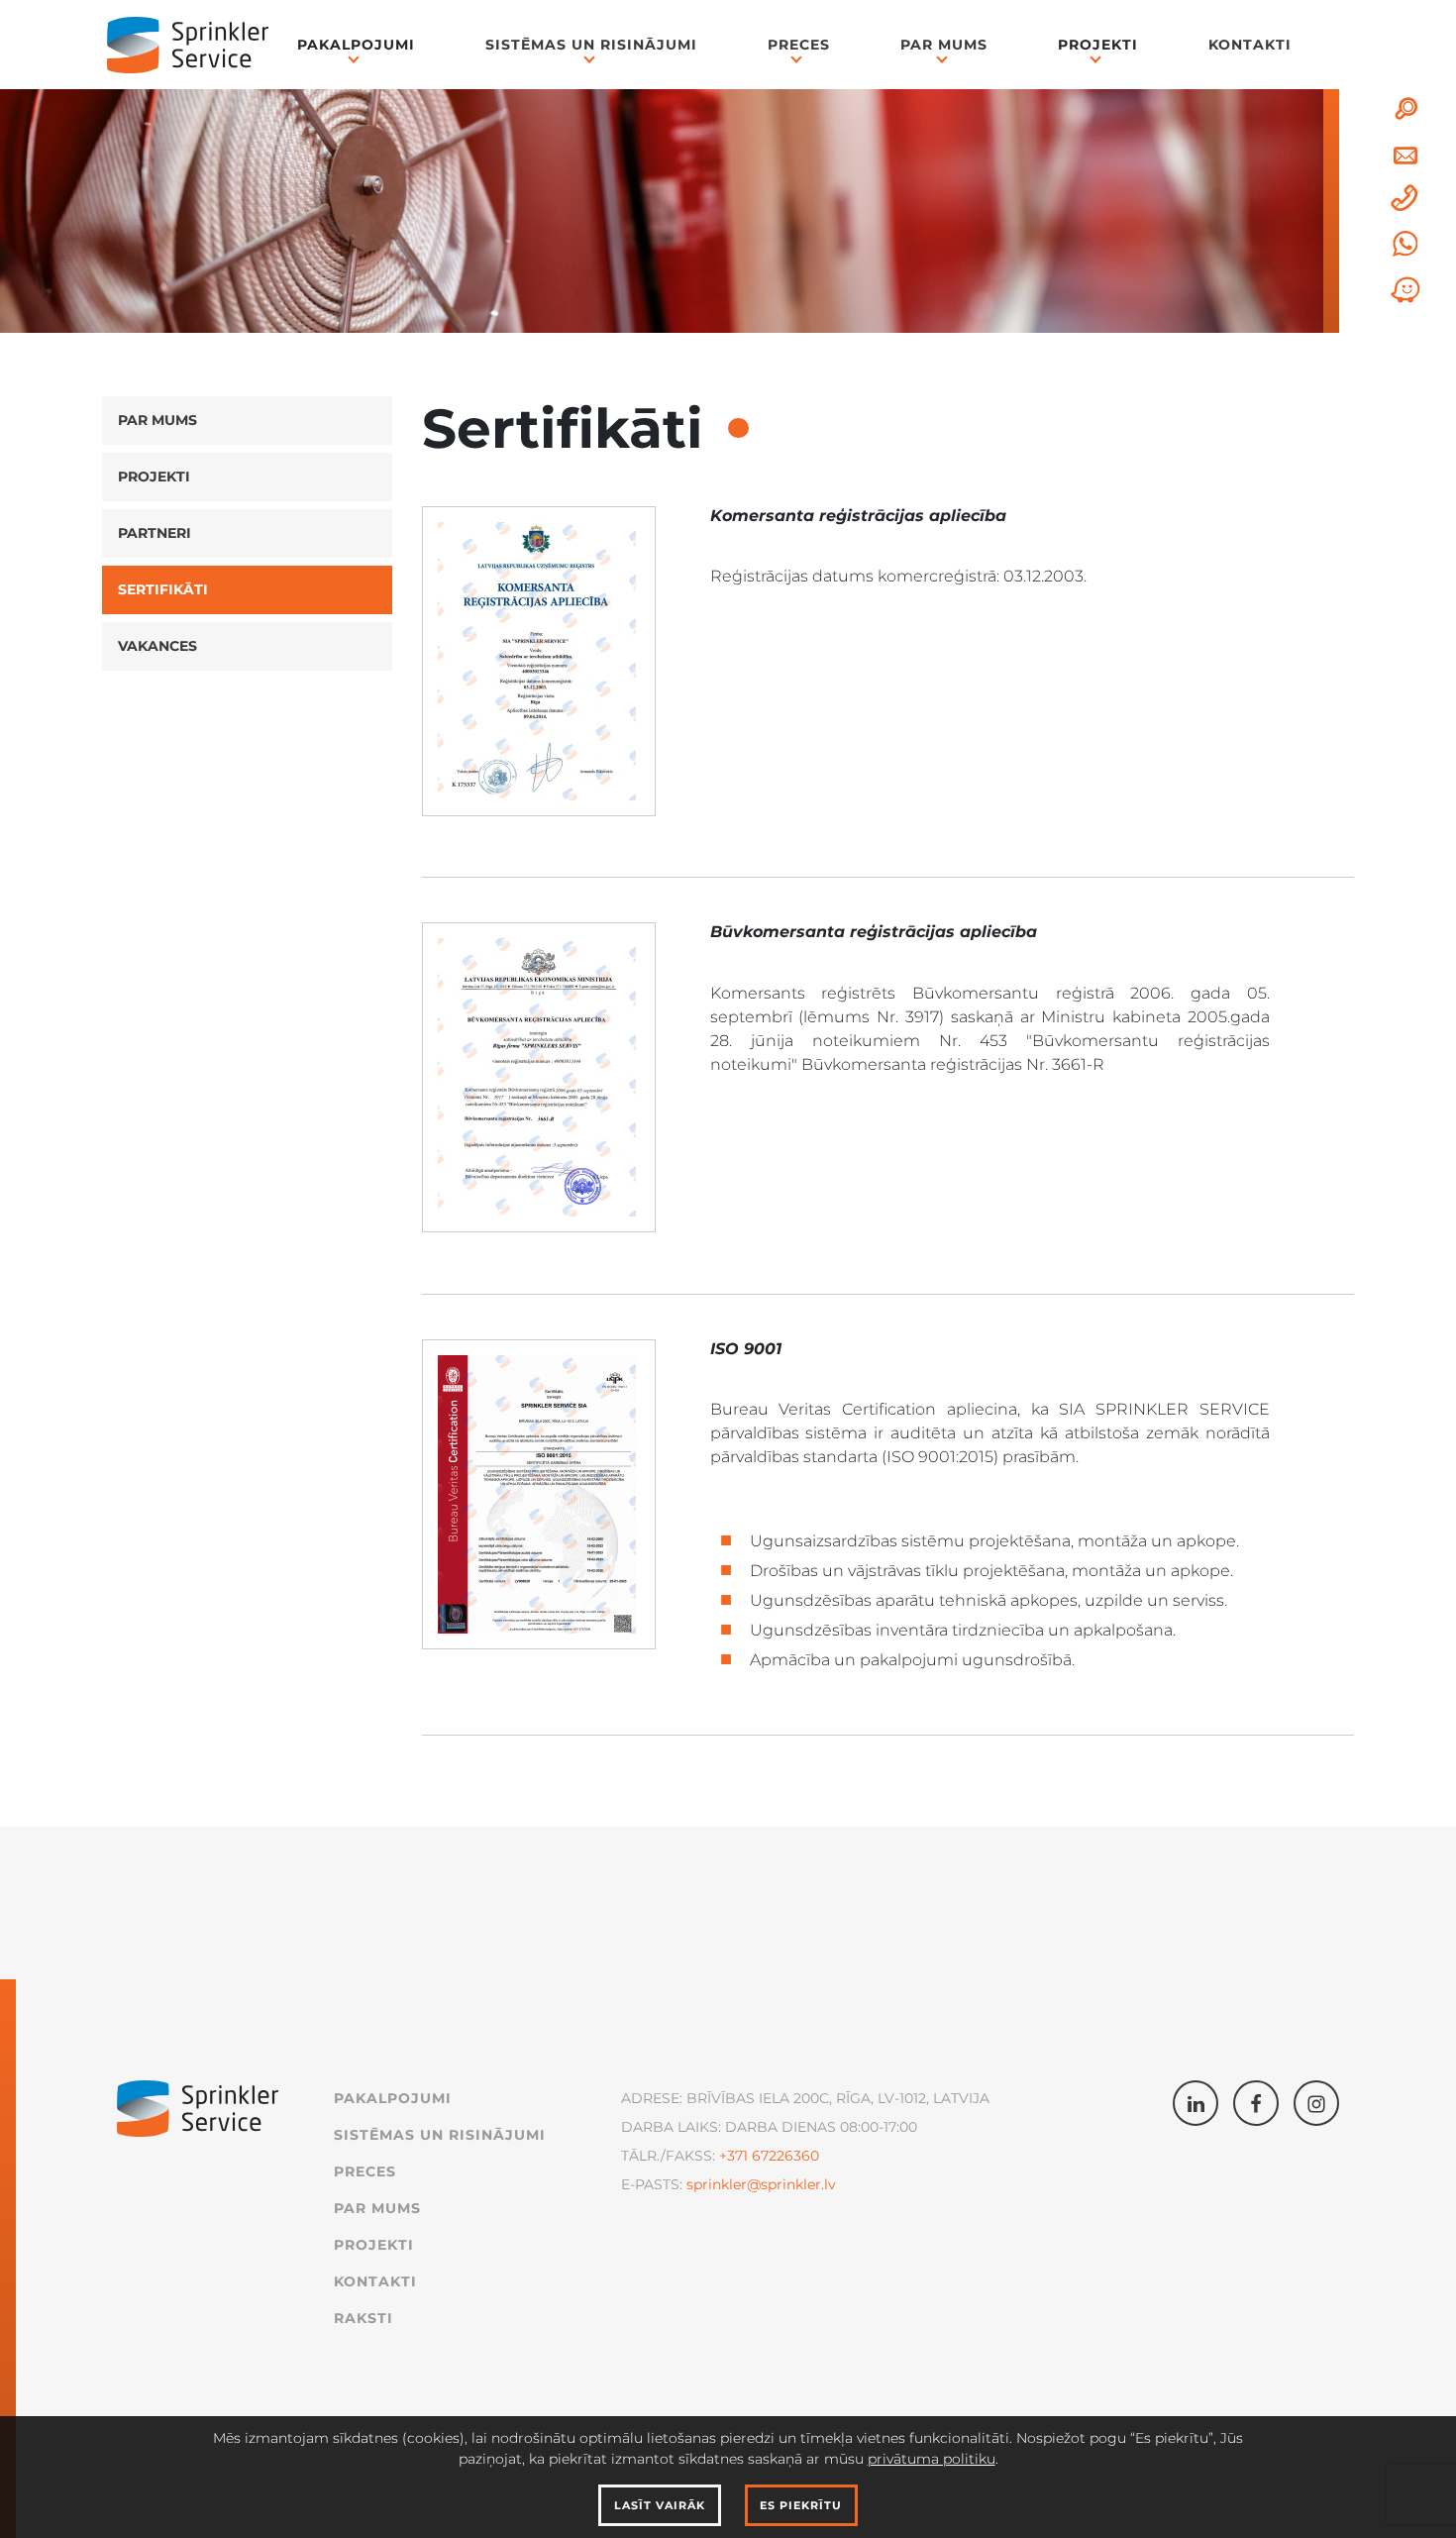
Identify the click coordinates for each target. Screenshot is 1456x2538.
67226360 (783, 2156)
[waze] (1405, 290)
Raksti (364, 2318)
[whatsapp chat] (1405, 244)
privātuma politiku (932, 2459)
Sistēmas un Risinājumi (591, 45)
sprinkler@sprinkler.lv (761, 2184)
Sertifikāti (163, 589)
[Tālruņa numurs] (1405, 199)
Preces (799, 45)
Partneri (155, 533)
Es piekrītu (801, 2505)
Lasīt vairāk (660, 2505)
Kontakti (1250, 45)
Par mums (944, 45)
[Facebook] (1256, 2103)
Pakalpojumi (393, 2098)
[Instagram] (1316, 2103)
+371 (733, 2156)
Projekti (154, 476)
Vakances (157, 646)
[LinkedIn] (1196, 2103)
